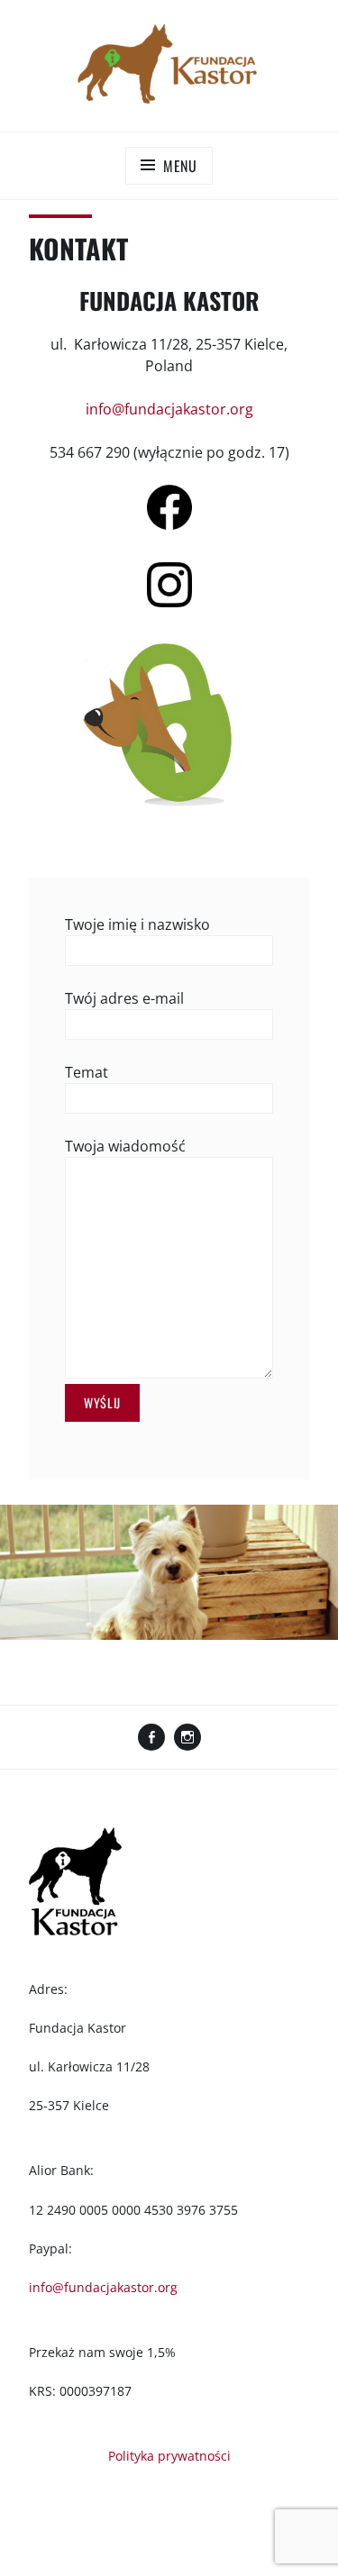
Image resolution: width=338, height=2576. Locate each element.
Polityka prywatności (169, 2456)
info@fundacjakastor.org (169, 409)
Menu (180, 166)
